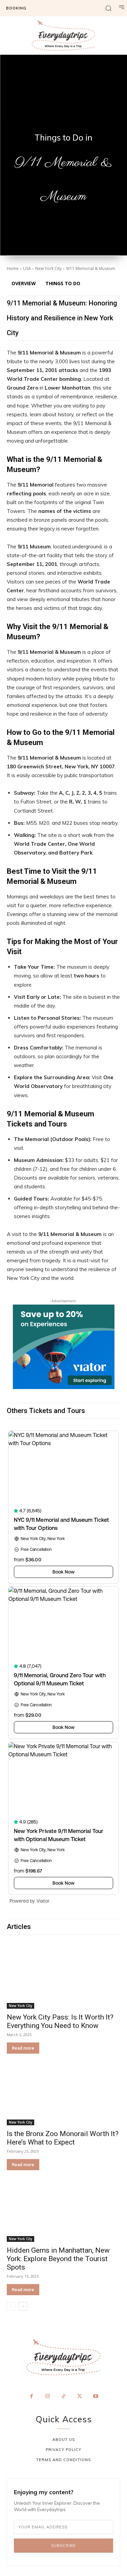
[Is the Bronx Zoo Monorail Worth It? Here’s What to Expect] (63, 2094)
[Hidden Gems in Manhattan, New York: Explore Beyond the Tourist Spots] (63, 2210)
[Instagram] (47, 2397)
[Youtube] (96, 2397)
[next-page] (23, 2306)
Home (13, 268)
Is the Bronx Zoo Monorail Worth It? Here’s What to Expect (63, 2138)
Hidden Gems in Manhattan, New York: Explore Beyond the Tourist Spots (58, 2259)
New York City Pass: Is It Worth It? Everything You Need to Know (60, 2021)
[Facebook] (31, 2397)
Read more (23, 2048)
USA (27, 268)
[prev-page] (11, 2306)
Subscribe (63, 2546)
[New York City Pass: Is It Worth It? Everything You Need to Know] (63, 1977)
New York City (48, 268)
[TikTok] (64, 2397)
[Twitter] (80, 2397)
